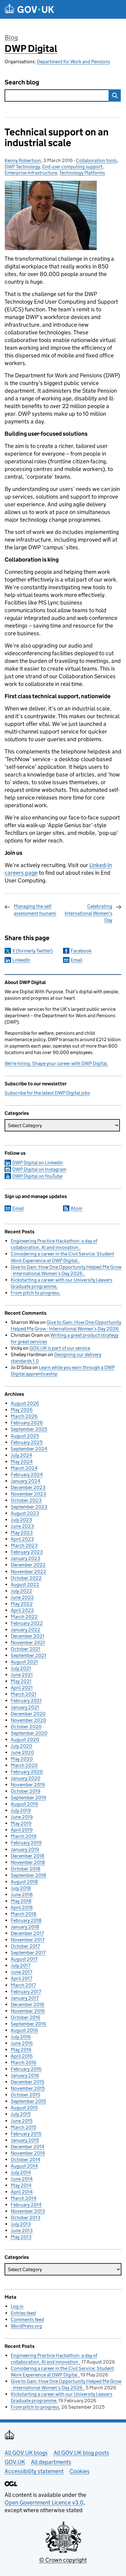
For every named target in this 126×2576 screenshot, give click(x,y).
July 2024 (21, 1455)
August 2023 (25, 1513)
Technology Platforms (82, 173)
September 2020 (29, 1733)
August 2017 (24, 1959)
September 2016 (28, 2024)
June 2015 (22, 2121)
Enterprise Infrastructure (31, 173)
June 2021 (22, 1675)
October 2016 (26, 2017)
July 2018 (21, 1888)
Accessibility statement (34, 2471)
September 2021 (28, 1655)
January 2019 (25, 1849)
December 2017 (27, 1933)
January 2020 (26, 1778)
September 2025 (29, 1429)
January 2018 (25, 1927)
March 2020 (24, 1765)
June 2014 (22, 2179)
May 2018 (21, 1901)
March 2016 (24, 2062)
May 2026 (22, 1410)
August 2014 (24, 2166)
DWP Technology (22, 167)
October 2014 (26, 2160)
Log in (17, 2306)
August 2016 (24, 2030)
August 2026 (25, 1403)
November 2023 (28, 1494)
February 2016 (26, 2069)
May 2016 (21, 2050)
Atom (76, 1208)
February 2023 (27, 1552)
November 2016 (28, 2011)
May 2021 (21, 1681)
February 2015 (26, 2134)
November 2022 (28, 1572)
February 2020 (27, 1772)
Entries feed (23, 2313)
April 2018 (22, 1907)
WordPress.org (26, 2326)
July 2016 (21, 2037)
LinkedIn (21, 960)
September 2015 (28, 2101)
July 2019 (21, 1810)
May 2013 (21, 2237)
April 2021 (22, 1688)
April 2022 (22, 1610)
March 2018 (24, 1914)
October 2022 (26, 1578)
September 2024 (29, 1449)
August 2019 (24, 1804)
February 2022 (27, 1623)
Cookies (80, 2471)
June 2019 (22, 1817)
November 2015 (28, 2088)
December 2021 (28, 1636)
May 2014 (21, 2185)
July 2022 (21, 1591)
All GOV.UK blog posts (81, 2453)
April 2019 (22, 1830)
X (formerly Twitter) (32, 951)
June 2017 (21, 1972)
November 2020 (28, 1720)
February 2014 (26, 2205)
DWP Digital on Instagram (39, 1169)
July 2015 (21, 2114)
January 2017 (25, 1998)
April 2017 (21, 1978)
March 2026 (24, 1416)
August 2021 (24, 1662)
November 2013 (28, 2211)
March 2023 (24, 1545)
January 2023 (26, 1558)
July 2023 (21, 1520)
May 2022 (22, 1604)
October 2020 (26, 1727)
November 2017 (28, 1940)
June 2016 (22, 2043)
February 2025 (27, 1442)
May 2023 (22, 1533)
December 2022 (28, 1565)
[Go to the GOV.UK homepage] (29, 9)
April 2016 (22, 2056)
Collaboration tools (96, 160)
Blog (11, 37)
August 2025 (25, 1436)
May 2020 (22, 1759)
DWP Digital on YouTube (37, 1176)
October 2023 (26, 1500)
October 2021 (26, 1649)
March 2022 (24, 1617)
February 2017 (26, 1992)
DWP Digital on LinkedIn (38, 1163)
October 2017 (25, 1946)
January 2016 (25, 2075)
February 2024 (27, 1475)
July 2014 (21, 2172)
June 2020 (22, 1752)
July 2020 (21, 1746)
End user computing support (72, 167)
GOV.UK (15, 2462)
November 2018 (28, 1862)
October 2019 (26, 1791)
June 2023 (22, 1526)
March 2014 (24, 2198)
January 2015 (25, 2140)
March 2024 (24, 1468)
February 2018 (26, 1920)
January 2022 (26, 1630)
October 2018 (26, 1869)
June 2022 (22, 1597)
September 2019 (28, 1798)
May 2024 (22, 1462)
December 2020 (28, 1714)
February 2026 (27, 1423)
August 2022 (25, 1584)
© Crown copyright (63, 2560)
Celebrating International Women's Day (88, 913)
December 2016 (28, 2004)
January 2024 (26, 1481)
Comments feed (27, 2319)
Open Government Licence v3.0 (44, 2502)
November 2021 (28, 1642)
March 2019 (24, 1836)
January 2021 (25, 1707)
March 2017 (23, 1985)
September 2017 (28, 1953)
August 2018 (24, 1882)
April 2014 (22, 2192)
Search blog (22, 82)
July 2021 (21, 1668)
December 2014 (28, 2147)
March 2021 (24, 1694)
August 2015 (24, 2108)
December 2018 (28, 1856)
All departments (51, 2462)
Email (76, 960)
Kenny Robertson (23, 160)
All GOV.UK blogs (26, 2453)
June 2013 (22, 2230)
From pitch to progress (35, 1293)
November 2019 (28, 1785)
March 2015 (23, 2127)
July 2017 (20, 1965)
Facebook (81, 951)
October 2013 (26, 2218)
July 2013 (21, 2224)
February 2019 (26, 1843)
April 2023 (22, 1539)
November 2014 (28, 2153)
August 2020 (25, 1739)
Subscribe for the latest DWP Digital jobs (47, 1093)
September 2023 (29, 1507)
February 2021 (26, 1700)
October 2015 (25, 2095)
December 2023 (28, 1487)
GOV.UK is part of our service (60, 1348)
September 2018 (28, 1875)
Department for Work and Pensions (73, 62)
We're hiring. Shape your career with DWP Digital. (56, 1063)
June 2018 (22, 1895)
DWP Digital (31, 49)
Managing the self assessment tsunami (35, 910)
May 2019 (21, 1823)
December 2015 (27, 2082)
